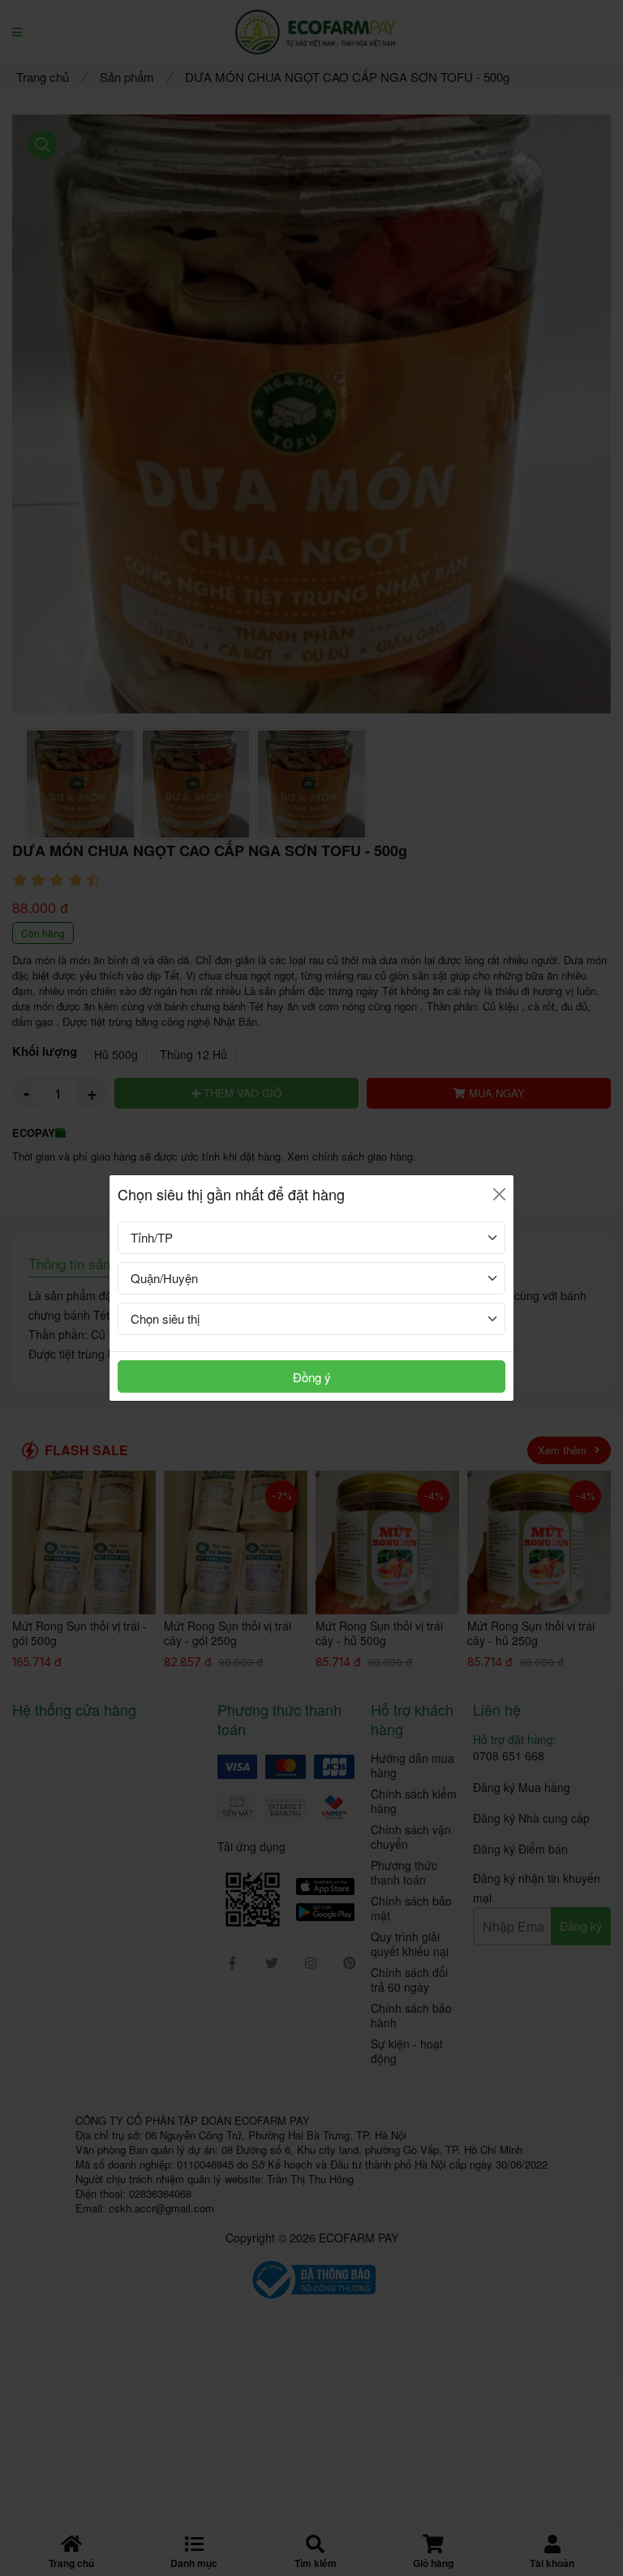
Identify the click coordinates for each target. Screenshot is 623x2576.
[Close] (499, 1194)
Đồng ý (312, 1377)
